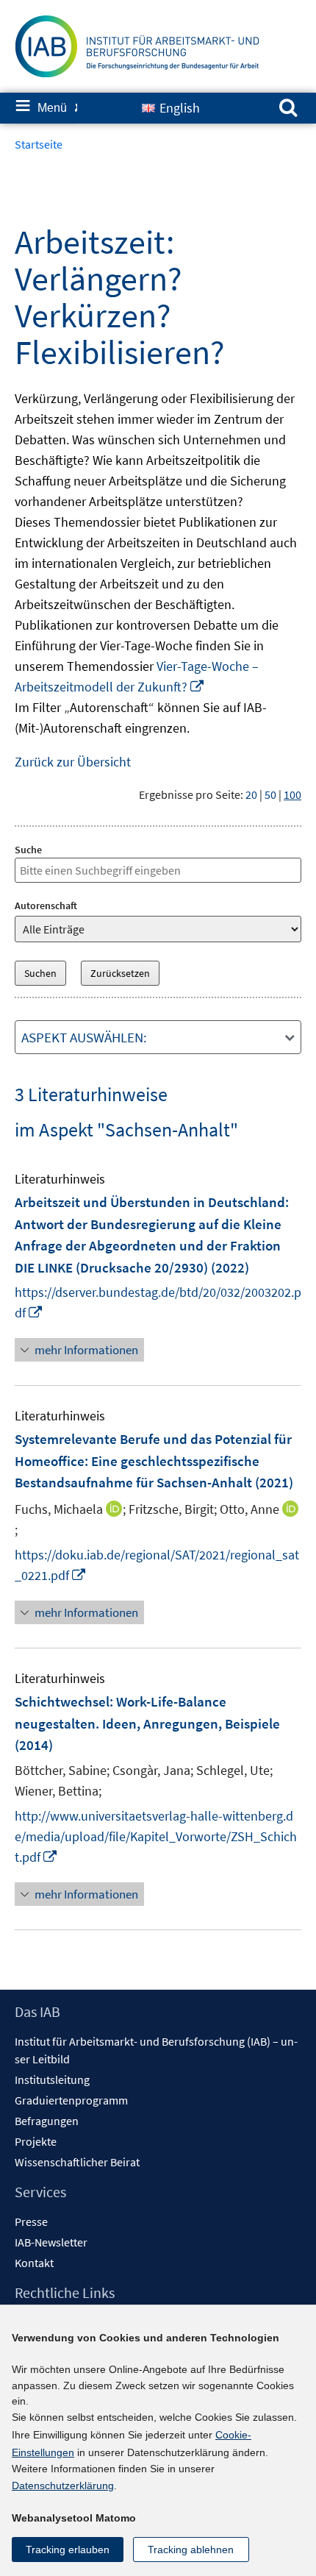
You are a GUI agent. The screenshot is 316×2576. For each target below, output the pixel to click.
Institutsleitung (52, 2079)
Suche (28, 850)
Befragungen (47, 2121)
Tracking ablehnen (191, 2550)
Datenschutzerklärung (63, 2486)
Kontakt (34, 2263)
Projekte (36, 2141)
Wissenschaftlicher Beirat (77, 2162)
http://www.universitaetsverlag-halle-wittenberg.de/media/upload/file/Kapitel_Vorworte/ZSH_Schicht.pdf (156, 1836)
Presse (31, 2221)
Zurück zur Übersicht (73, 762)
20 (251, 794)
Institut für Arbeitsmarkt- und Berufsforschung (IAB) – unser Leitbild (156, 2050)
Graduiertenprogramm (71, 2100)
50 (270, 794)
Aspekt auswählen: (84, 1037)
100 (292, 794)
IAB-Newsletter (51, 2242)
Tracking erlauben (68, 2550)
